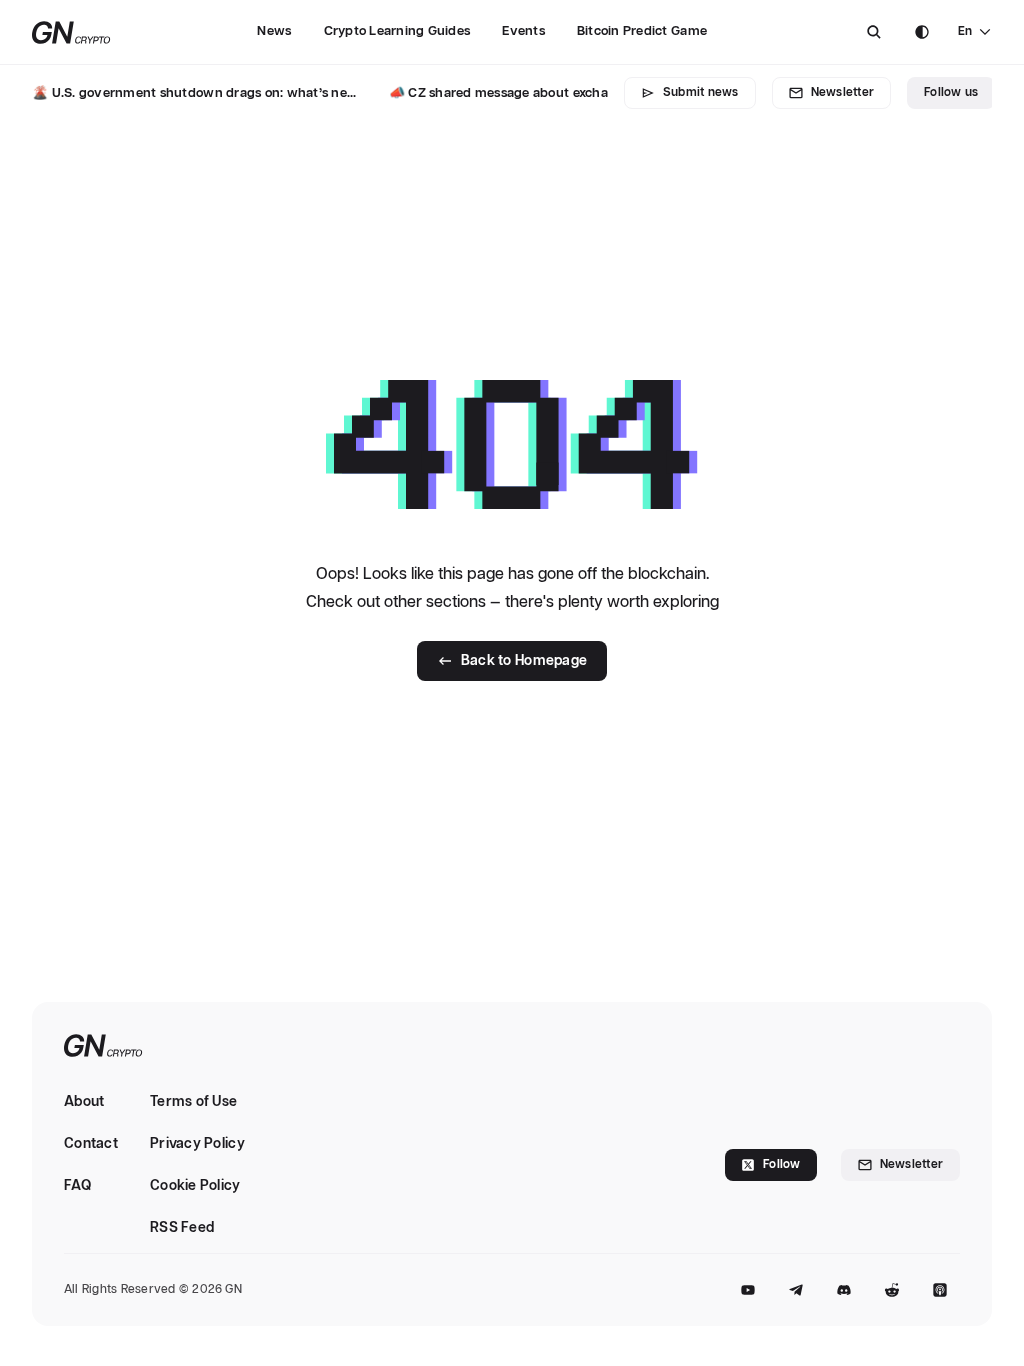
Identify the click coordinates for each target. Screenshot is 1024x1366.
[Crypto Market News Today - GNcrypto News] (71, 32)
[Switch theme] (922, 32)
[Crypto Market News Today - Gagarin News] (103, 1047)
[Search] (874, 32)
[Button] (874, 32)
